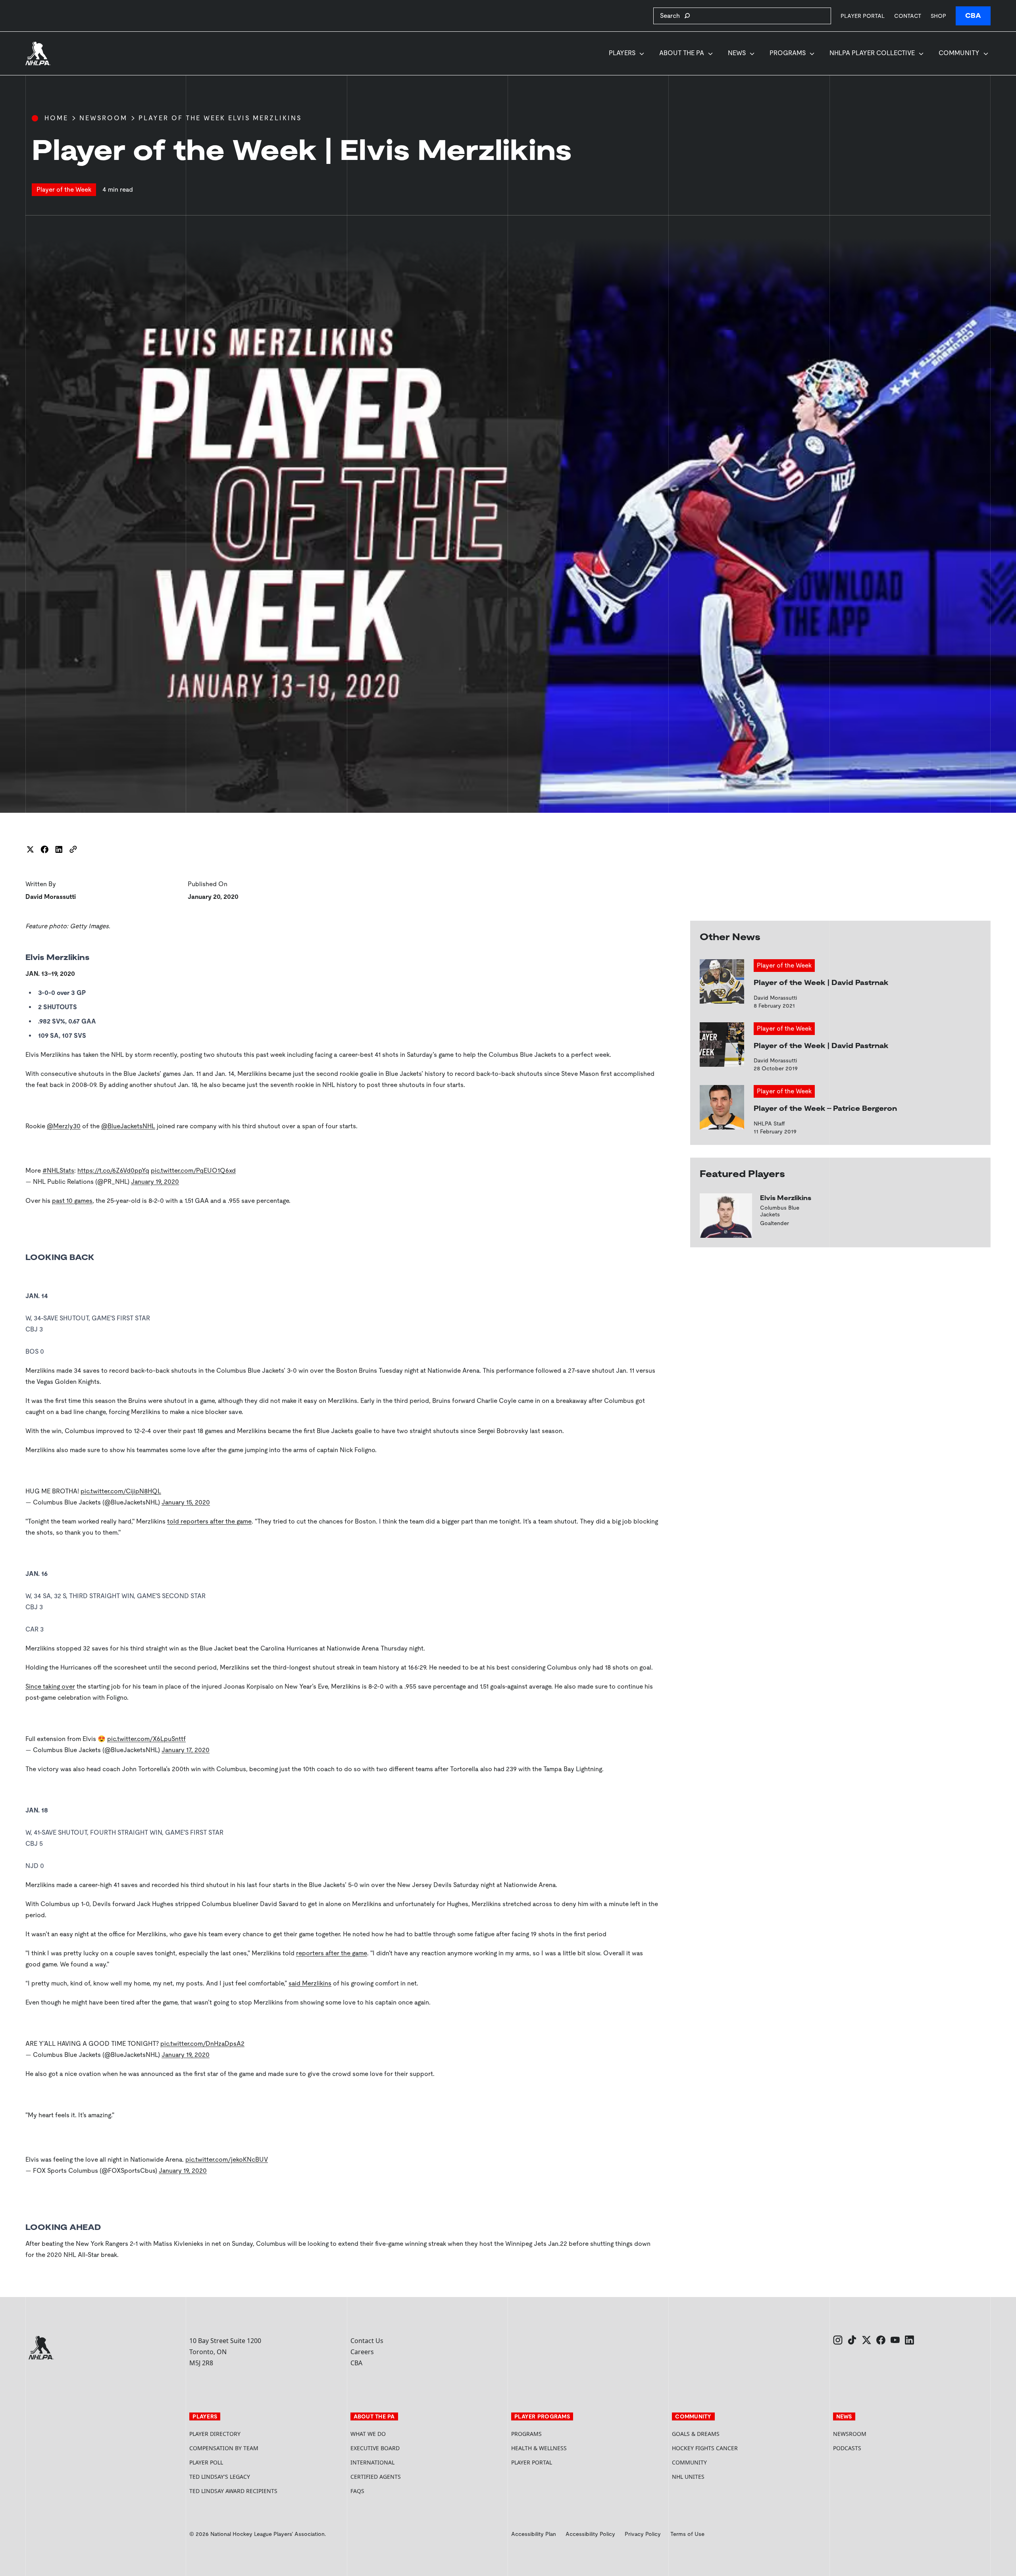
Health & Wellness (539, 2448)
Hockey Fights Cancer (705, 2448)
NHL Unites (718, 2477)
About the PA (682, 53)
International (372, 2462)
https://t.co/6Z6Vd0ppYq (113, 1171)
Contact (908, 16)
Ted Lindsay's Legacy (220, 2477)
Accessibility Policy (590, 2534)
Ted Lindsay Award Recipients (233, 2491)
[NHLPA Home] (38, 54)
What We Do (368, 2434)
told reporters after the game (209, 1521)
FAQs (357, 2491)
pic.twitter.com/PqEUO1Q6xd (193, 1171)
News (737, 53)
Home (56, 118)
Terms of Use (687, 2534)
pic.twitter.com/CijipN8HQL (121, 1491)
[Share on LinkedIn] (59, 849)
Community (959, 53)
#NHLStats (58, 1171)
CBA (973, 16)
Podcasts (847, 2448)
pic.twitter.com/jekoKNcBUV (227, 2159)
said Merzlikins (310, 1983)
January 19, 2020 (155, 1182)
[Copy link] (73, 849)
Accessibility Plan (534, 2534)
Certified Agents (376, 2477)
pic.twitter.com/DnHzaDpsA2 (202, 2044)
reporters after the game (332, 1953)
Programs (788, 53)
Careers (362, 2352)
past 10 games (72, 1201)
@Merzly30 (64, 1126)
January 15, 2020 (186, 1502)
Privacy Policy (643, 2534)
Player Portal (863, 16)
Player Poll (206, 2462)
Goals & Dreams (696, 2434)
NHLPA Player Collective (872, 53)
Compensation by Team (224, 2448)
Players (622, 53)
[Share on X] (30, 849)
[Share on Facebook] (44, 849)
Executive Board (375, 2448)
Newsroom (103, 118)
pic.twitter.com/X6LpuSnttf (146, 1739)
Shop (938, 16)
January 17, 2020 (186, 1750)
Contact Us (367, 2341)
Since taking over (50, 1686)
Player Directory (215, 2434)
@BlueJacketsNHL (128, 1126)
